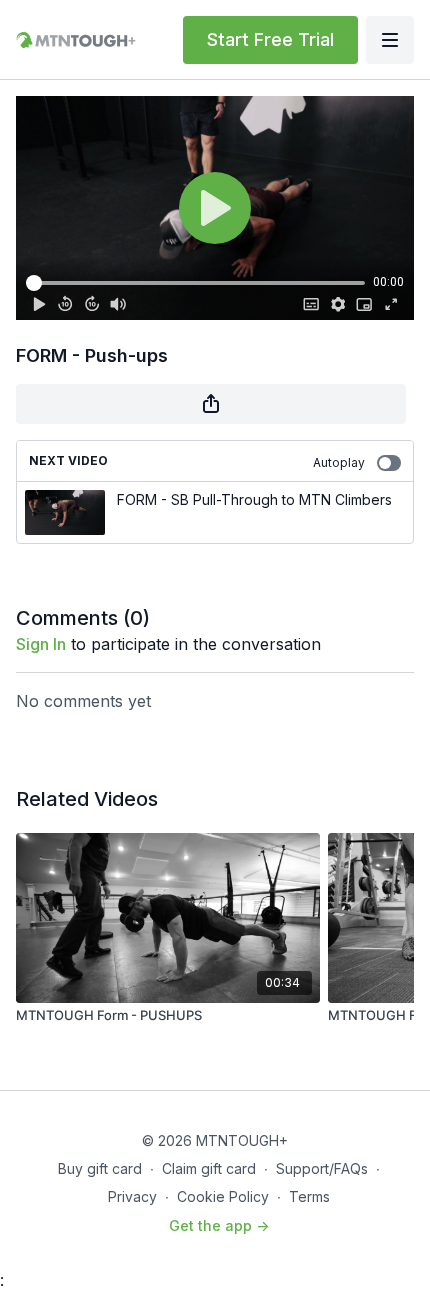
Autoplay (339, 462)
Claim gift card (209, 1168)
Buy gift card (100, 1168)
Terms (309, 1196)
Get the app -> (219, 1225)
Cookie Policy (223, 1196)
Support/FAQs (322, 1168)
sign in (41, 644)
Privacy (132, 1196)
